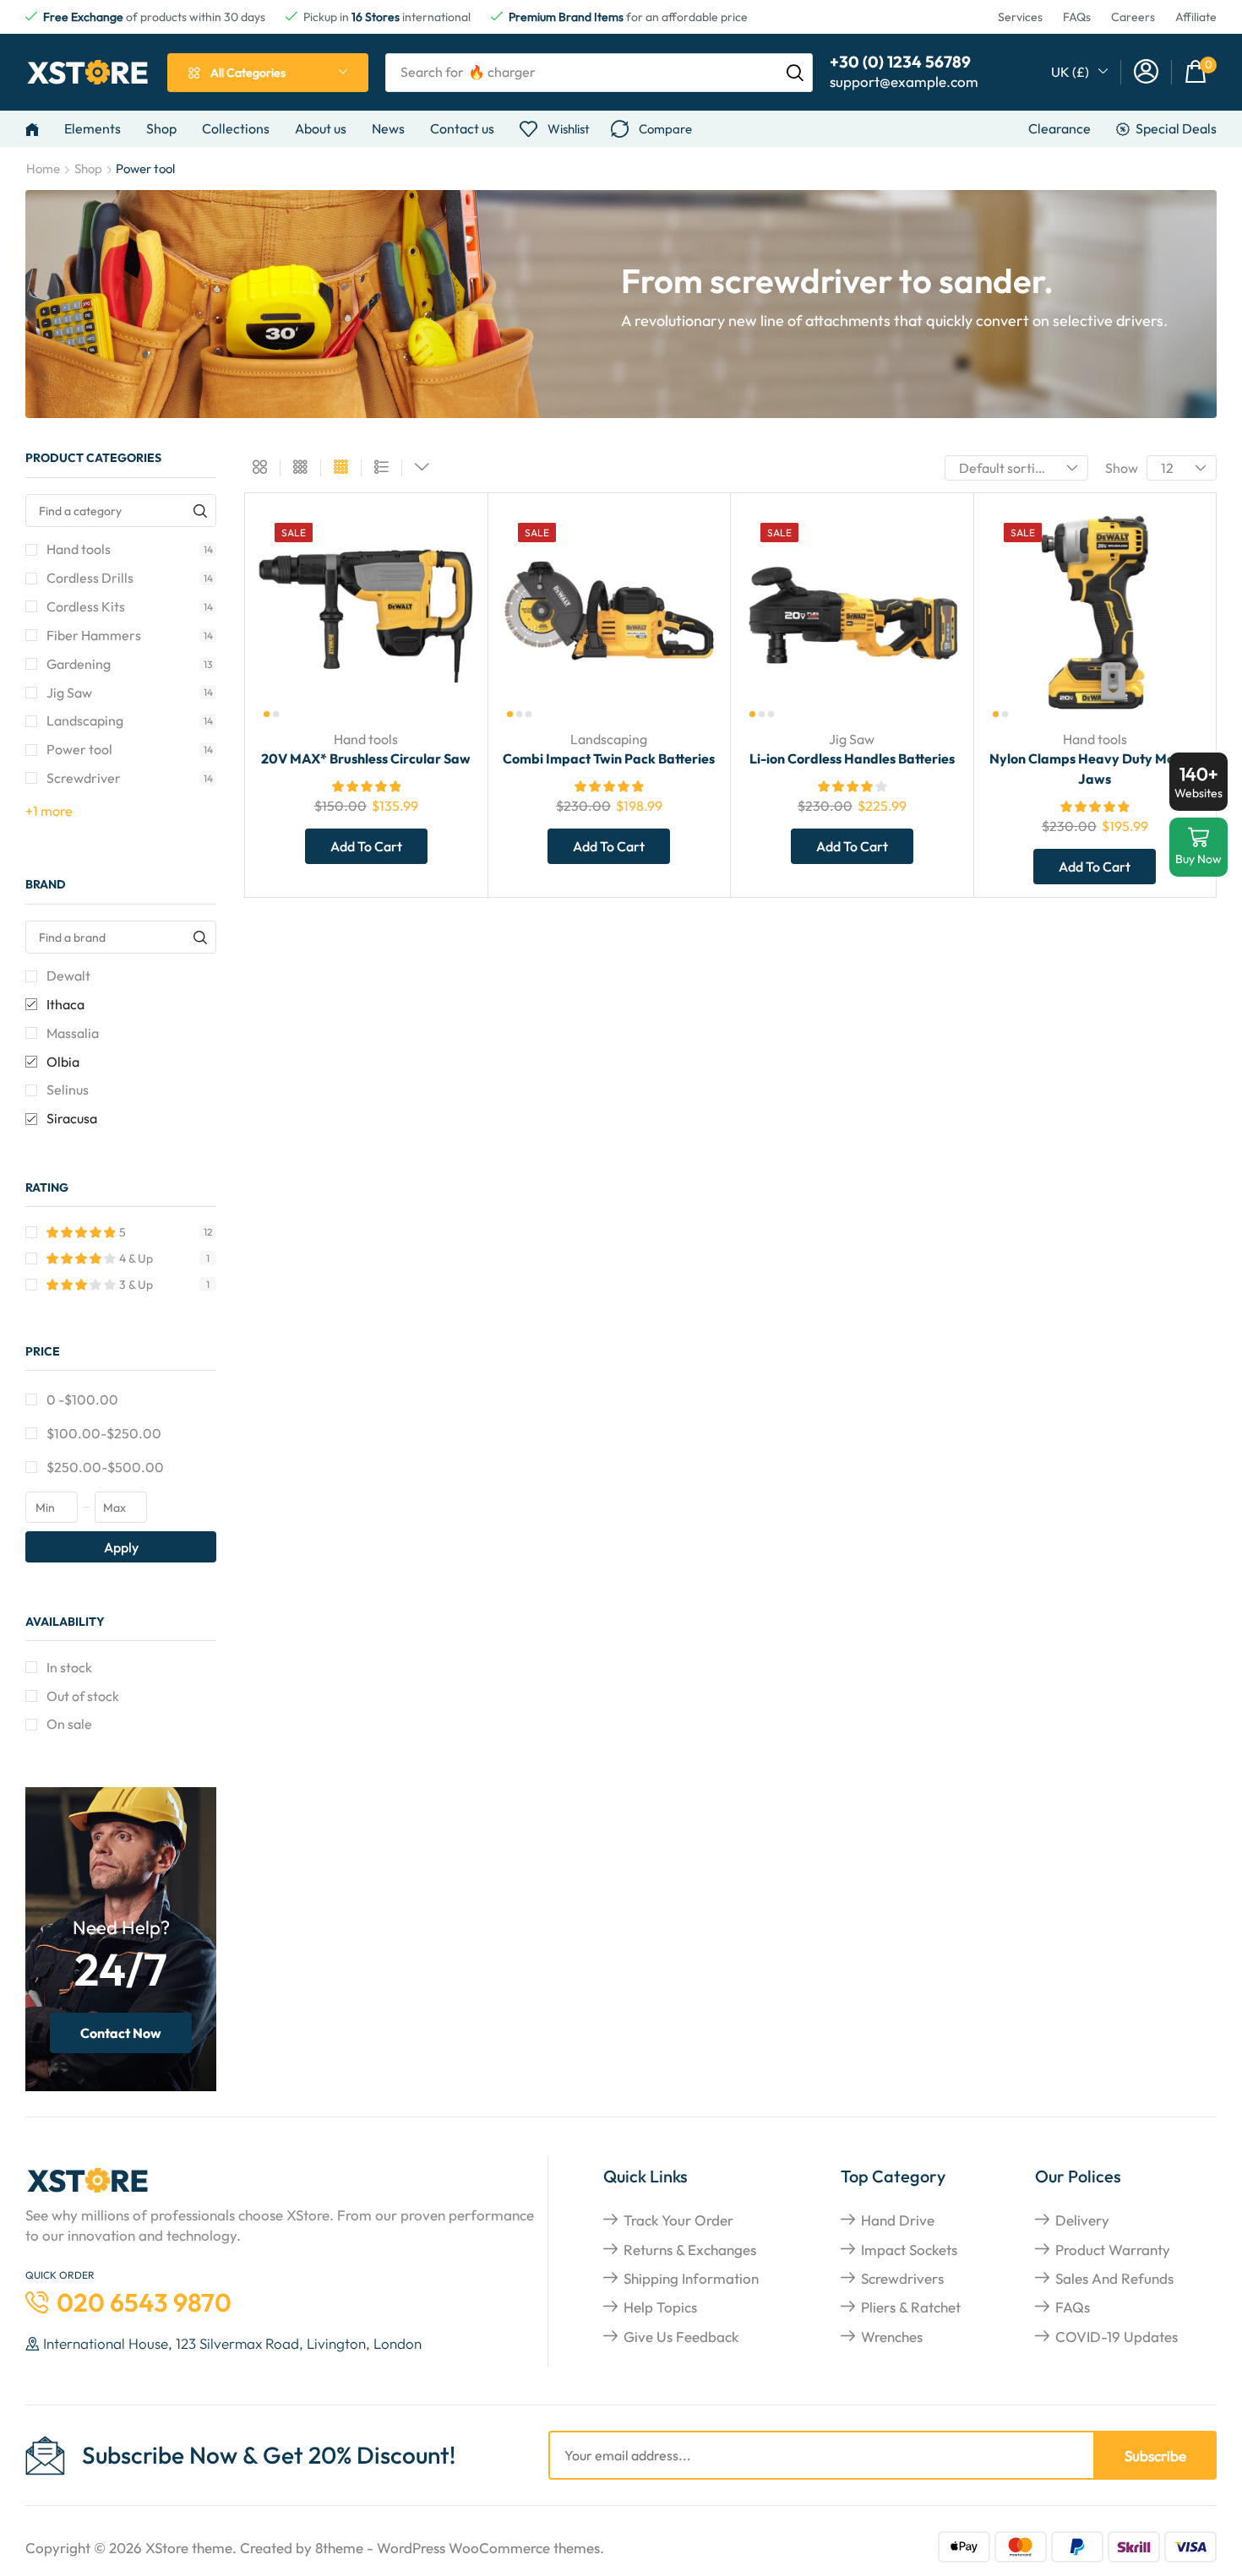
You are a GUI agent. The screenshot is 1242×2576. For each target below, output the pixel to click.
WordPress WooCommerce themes (488, 2548)
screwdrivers (902, 2278)
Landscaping (130, 720)
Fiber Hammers (130, 635)
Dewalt (68, 976)
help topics (660, 2307)
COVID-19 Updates (1117, 2337)
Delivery (1082, 2220)
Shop (88, 168)
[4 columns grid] (341, 468)
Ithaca (65, 1004)
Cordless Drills (130, 578)
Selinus (68, 1090)
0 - (82, 1399)
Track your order (678, 2220)
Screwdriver (130, 778)
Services (1020, 17)
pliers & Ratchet (911, 2307)
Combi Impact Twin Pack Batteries (609, 758)
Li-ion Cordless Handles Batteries (852, 758)
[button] (1146, 72)
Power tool (130, 749)
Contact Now (121, 2033)
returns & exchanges (690, 2250)
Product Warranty (1113, 2250)
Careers (1133, 17)
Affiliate (1196, 17)
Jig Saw (130, 693)
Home (43, 168)
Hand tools (130, 549)
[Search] (795, 73)
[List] (381, 468)
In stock (69, 1667)
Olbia (63, 1062)
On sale (69, 1724)
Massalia (73, 1033)
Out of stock (83, 1696)
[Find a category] (200, 511)
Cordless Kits (130, 606)
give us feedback (681, 2337)
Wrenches (892, 2337)
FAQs (1077, 17)
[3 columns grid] (300, 468)
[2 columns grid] (260, 468)
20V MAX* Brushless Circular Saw (366, 758)
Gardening (129, 664)
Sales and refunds (1114, 2278)
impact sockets (909, 2250)
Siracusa (72, 1118)
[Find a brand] (200, 937)
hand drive (898, 2220)
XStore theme (189, 2548)
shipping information (691, 2278)
